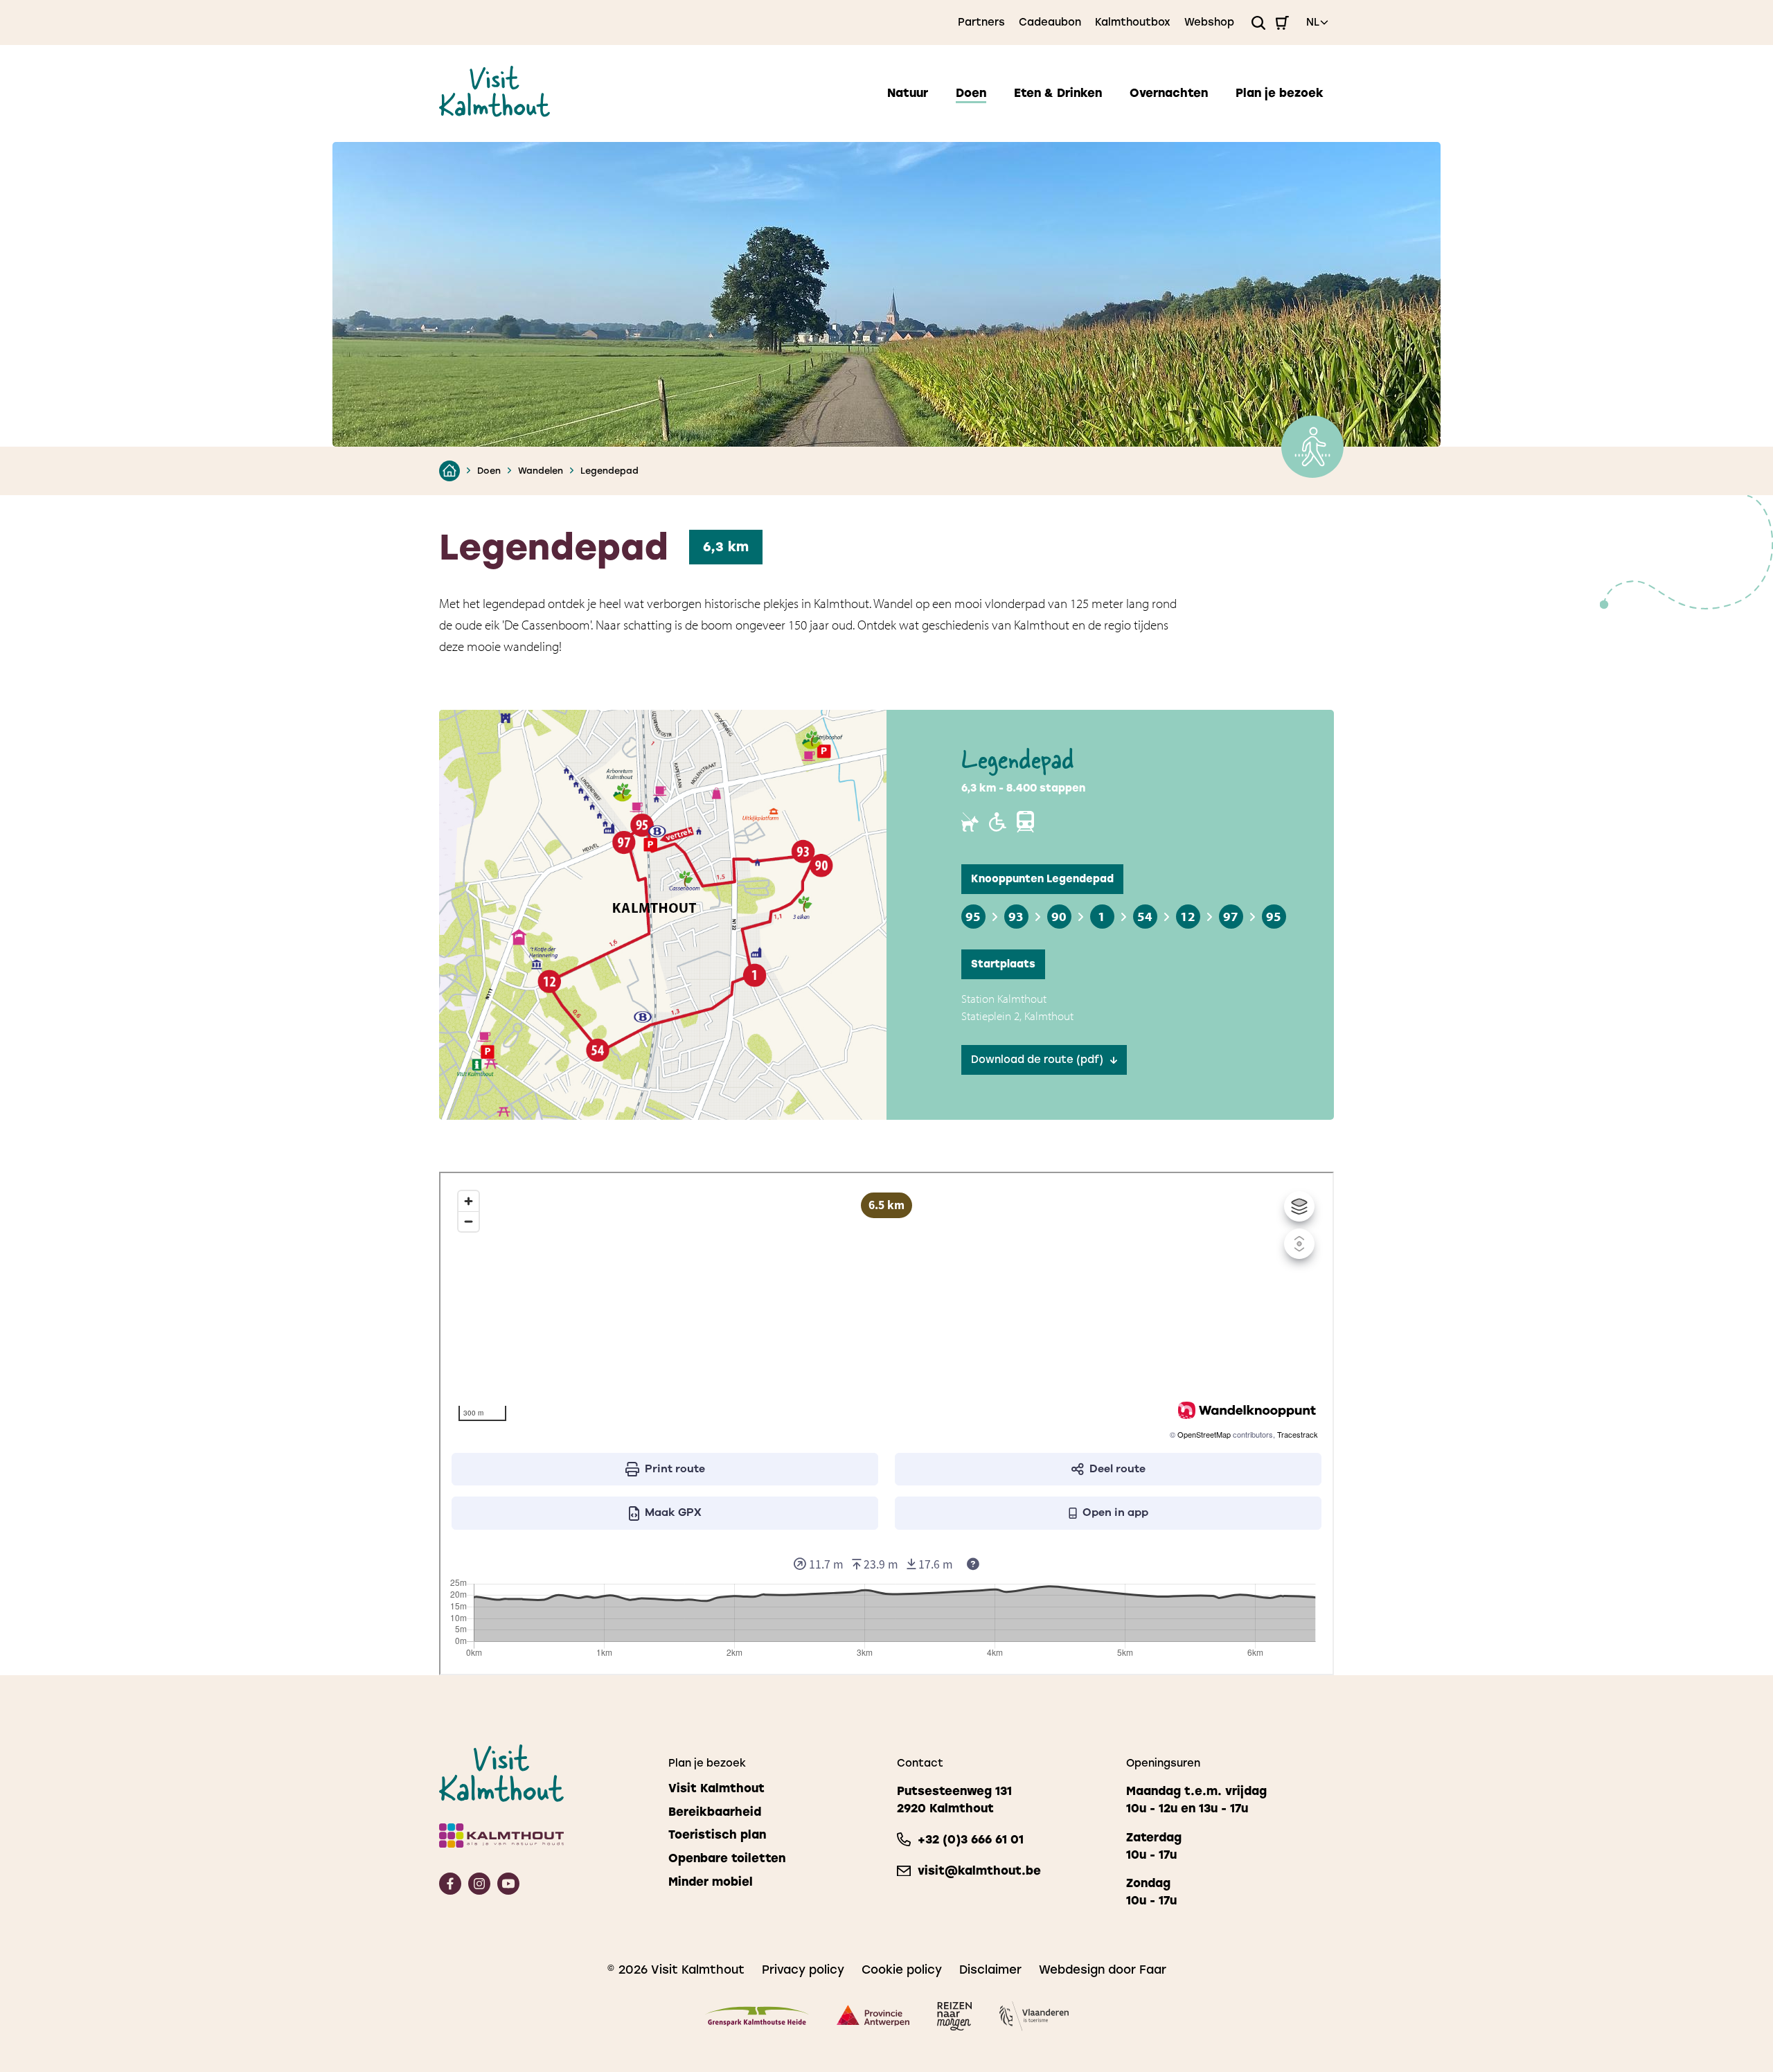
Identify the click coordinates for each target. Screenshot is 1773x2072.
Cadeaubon (1050, 22)
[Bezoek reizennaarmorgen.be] (954, 2019)
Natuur (908, 93)
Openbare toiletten (727, 1858)
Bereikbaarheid (715, 1812)
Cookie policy (902, 1970)
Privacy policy (803, 1970)
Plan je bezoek (1280, 93)
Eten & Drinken (1058, 93)
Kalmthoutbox (1133, 22)
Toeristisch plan (717, 1835)
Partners (981, 22)
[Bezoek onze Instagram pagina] (479, 1890)
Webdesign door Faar (1103, 1970)
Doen (971, 93)
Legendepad (609, 471)
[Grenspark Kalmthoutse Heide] (757, 2019)
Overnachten (1169, 93)
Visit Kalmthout (716, 1788)
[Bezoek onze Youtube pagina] (508, 1890)
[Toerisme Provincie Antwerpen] (873, 2018)
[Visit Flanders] (1034, 2018)
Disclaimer (990, 1970)
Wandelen (541, 471)
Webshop (1209, 22)
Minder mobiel (711, 1882)
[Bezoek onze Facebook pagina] (450, 1890)
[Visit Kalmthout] (495, 113)
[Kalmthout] (543, 1838)
